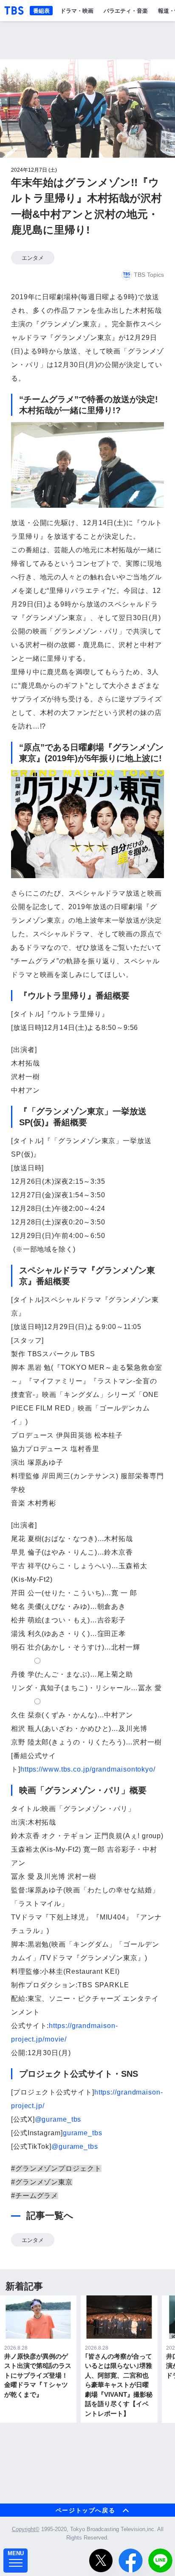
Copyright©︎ (26, 2529)
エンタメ (33, 258)
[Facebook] (131, 2561)
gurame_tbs (83, 2133)
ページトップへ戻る (85, 2510)
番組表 (41, 10)
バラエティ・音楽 (126, 10)
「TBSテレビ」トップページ (14, 11)
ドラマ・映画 (77, 10)
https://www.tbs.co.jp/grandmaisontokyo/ (88, 1769)
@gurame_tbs (58, 2119)
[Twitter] (101, 2561)
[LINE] (160, 2561)
